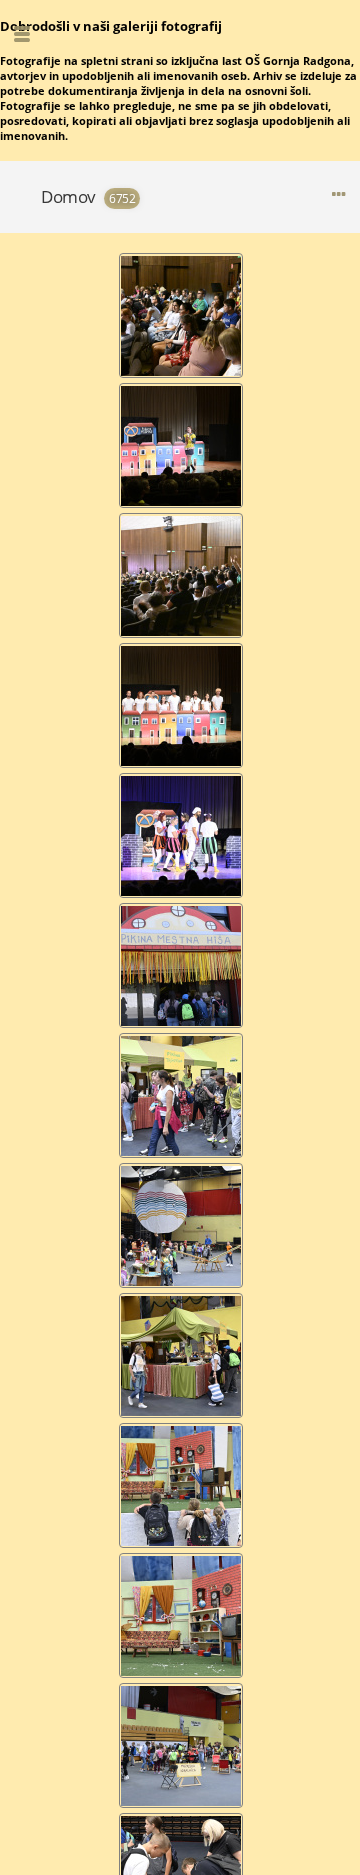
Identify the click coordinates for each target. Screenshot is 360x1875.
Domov (68, 196)
